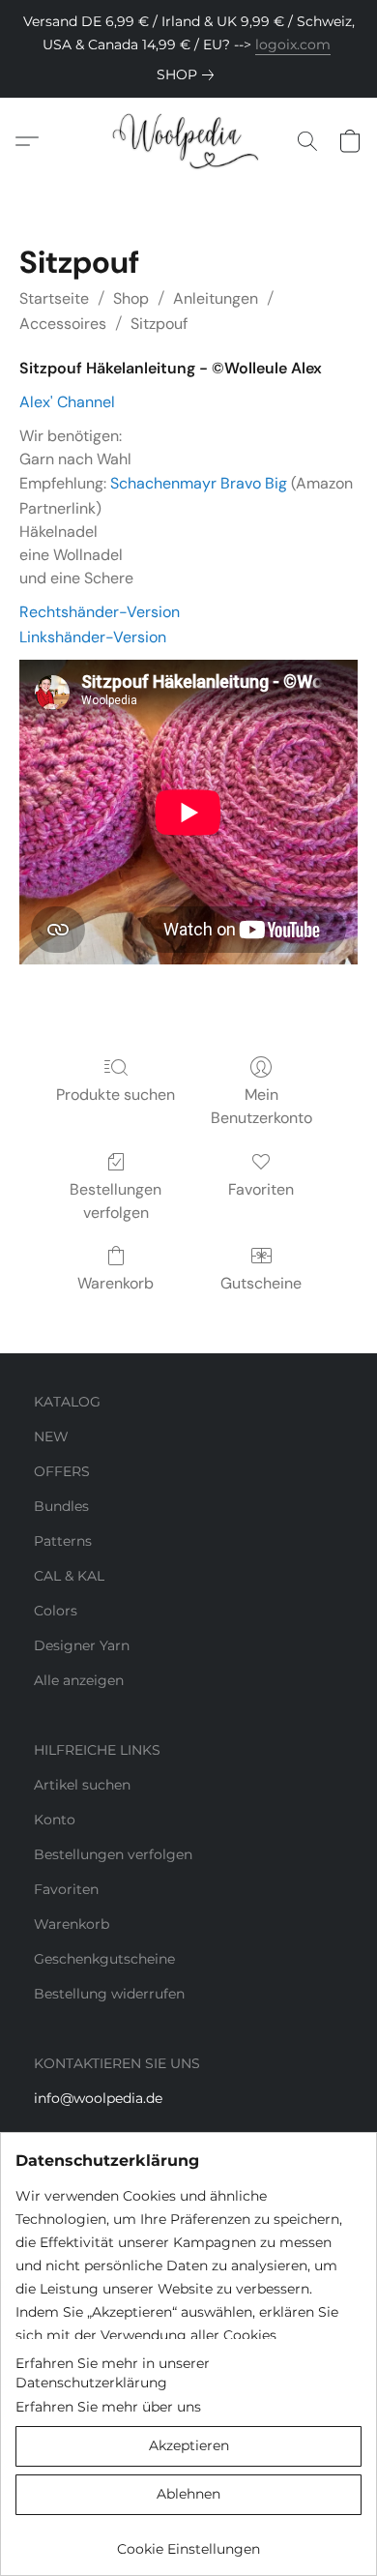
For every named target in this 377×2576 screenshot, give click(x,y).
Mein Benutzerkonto (261, 1106)
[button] (188, 141)
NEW (51, 1436)
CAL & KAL (69, 1576)
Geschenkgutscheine (104, 1959)
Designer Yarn (82, 1645)
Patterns (63, 1541)
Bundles (61, 1506)
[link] (189, 74)
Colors (56, 1611)
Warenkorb (116, 1283)
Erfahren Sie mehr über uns (108, 2407)
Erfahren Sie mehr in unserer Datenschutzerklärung (113, 2373)
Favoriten (261, 1189)
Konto (55, 1820)
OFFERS (62, 1471)
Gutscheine (261, 1283)
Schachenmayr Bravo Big (199, 483)
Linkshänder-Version (93, 637)
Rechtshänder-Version (100, 612)
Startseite (54, 298)
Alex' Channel (67, 402)
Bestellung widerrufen (109, 1994)
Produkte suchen (116, 1095)
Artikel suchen (82, 1785)
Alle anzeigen (79, 1680)
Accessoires (63, 324)
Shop (131, 298)
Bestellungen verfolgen (116, 1201)
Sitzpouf (159, 324)
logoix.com (293, 44)
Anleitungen (216, 298)
